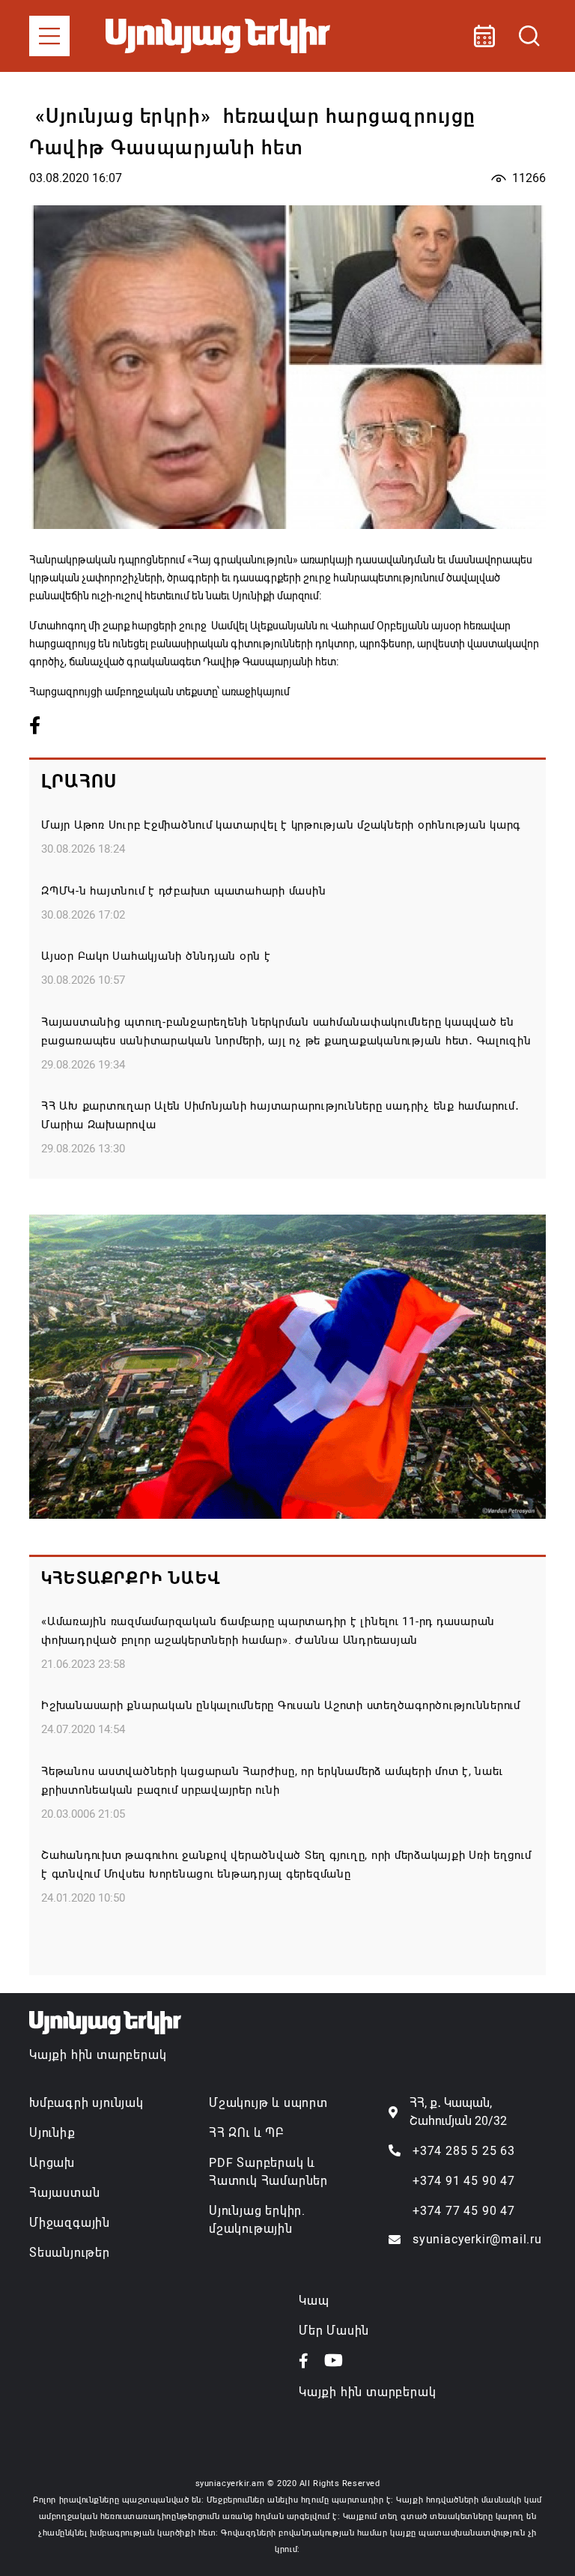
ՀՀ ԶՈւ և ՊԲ (246, 2133)
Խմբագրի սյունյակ (86, 2103)
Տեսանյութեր (70, 2253)
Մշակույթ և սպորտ (268, 2103)
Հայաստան (64, 2193)
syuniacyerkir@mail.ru (477, 2239)
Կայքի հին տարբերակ (98, 2055)
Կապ (314, 2301)
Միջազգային (70, 2223)
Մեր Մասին (334, 2331)
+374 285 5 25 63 (464, 2151)
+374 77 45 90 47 (464, 2211)
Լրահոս (79, 781)
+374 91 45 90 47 (464, 2181)
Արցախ (52, 2163)
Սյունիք (52, 2133)
